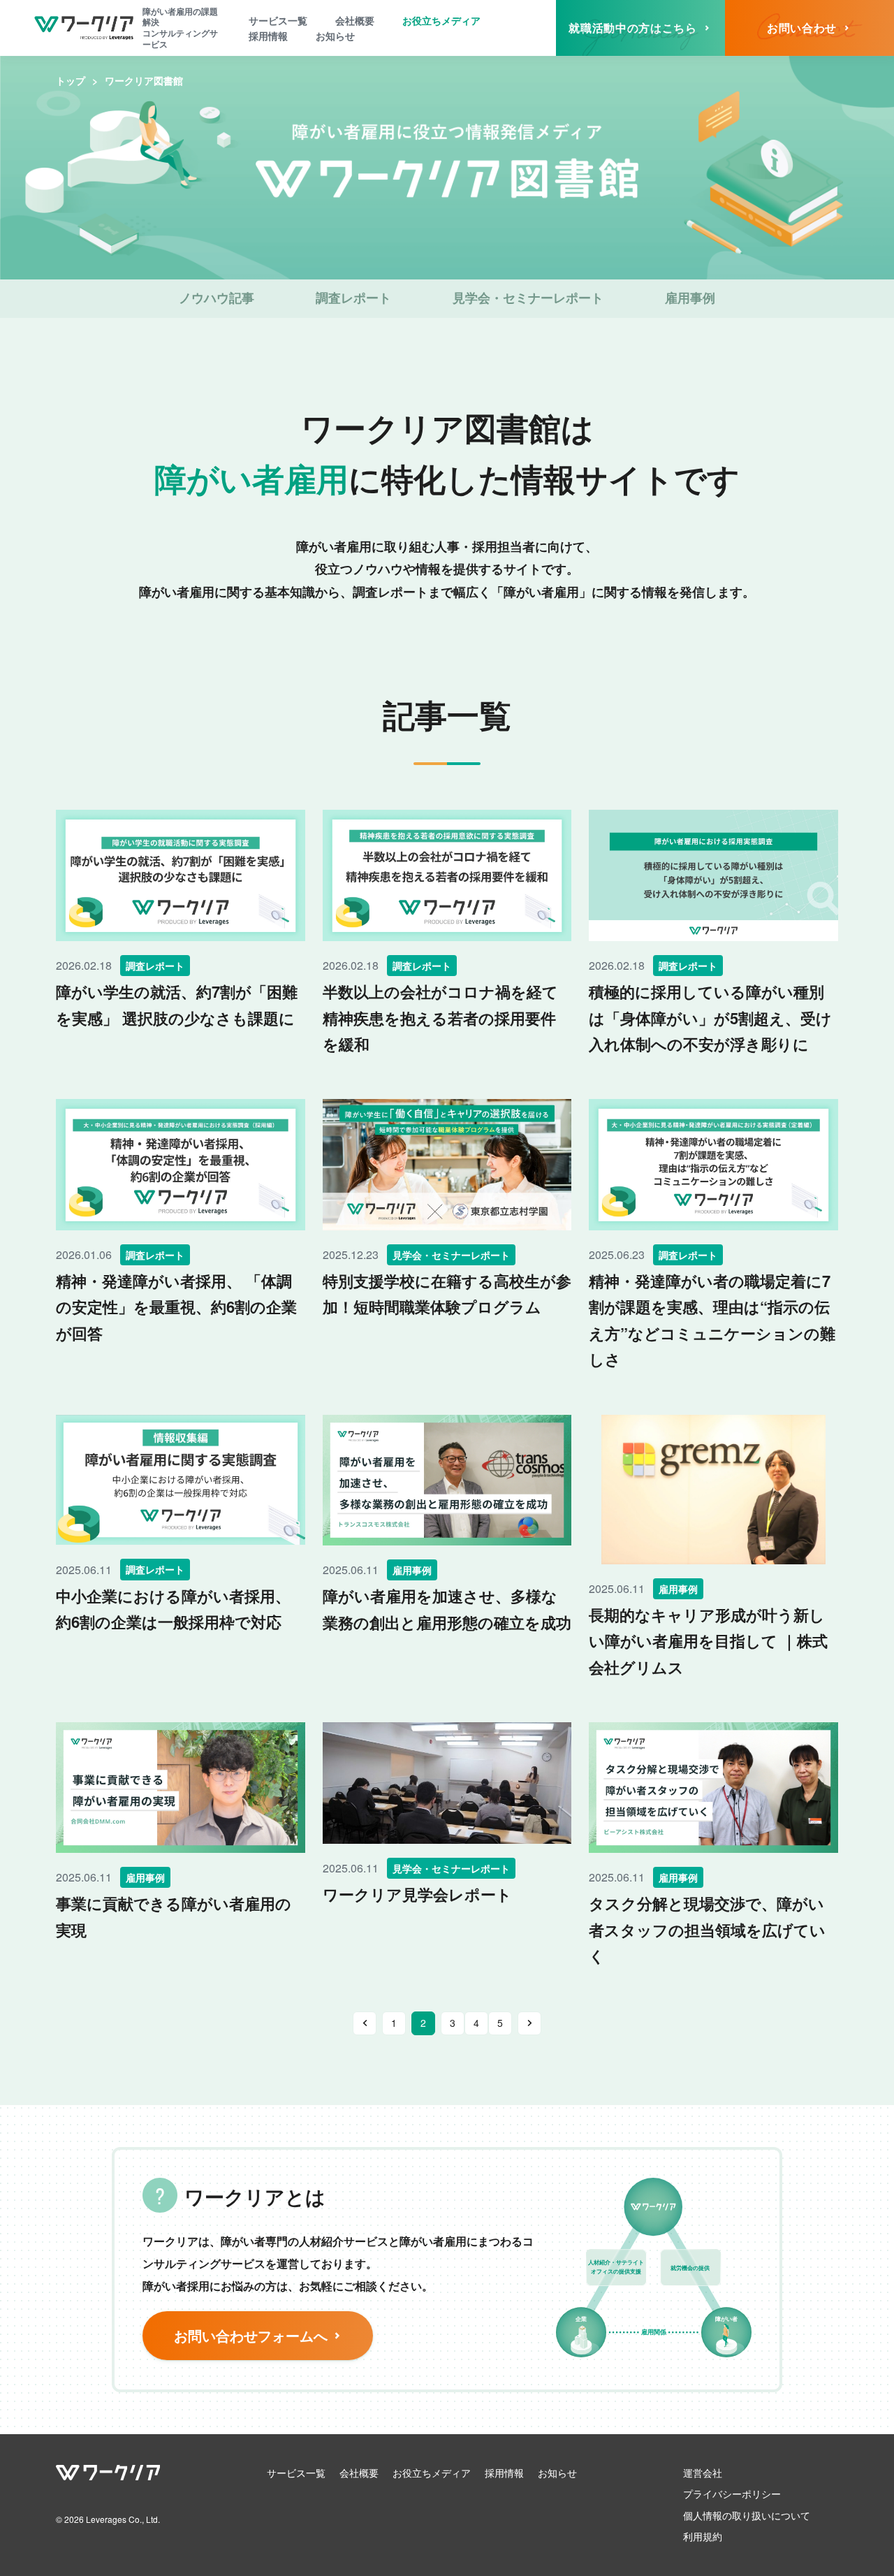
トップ (71, 80)
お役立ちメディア (441, 20)
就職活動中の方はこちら (632, 28)
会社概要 (355, 20)
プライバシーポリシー (732, 2494)
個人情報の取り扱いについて (747, 2515)
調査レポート (353, 298)
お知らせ (335, 36)
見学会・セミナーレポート (528, 298)
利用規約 (703, 2536)
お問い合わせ (802, 28)
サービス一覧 (278, 20)
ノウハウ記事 (217, 298)
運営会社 (703, 2473)
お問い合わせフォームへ (251, 2335)
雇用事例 (690, 298)
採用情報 (268, 36)
